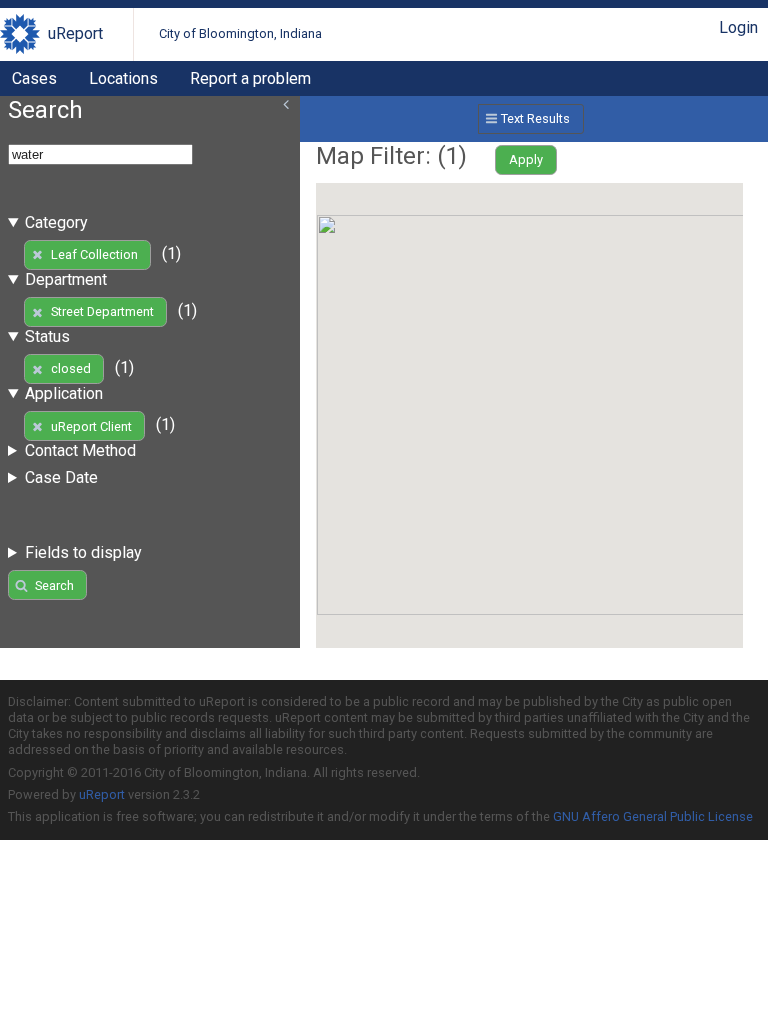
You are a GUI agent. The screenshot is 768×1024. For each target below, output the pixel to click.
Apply (526, 159)
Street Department (102, 311)
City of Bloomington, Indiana (240, 33)
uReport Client (91, 426)
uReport (75, 33)
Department (66, 279)
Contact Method (80, 450)
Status (47, 336)
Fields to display (83, 552)
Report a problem (250, 78)
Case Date (61, 477)
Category (56, 222)
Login (738, 27)
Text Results (535, 118)
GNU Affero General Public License (653, 816)
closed (71, 368)
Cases (34, 78)
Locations (123, 78)
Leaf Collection (94, 254)
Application (64, 393)
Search (54, 585)
